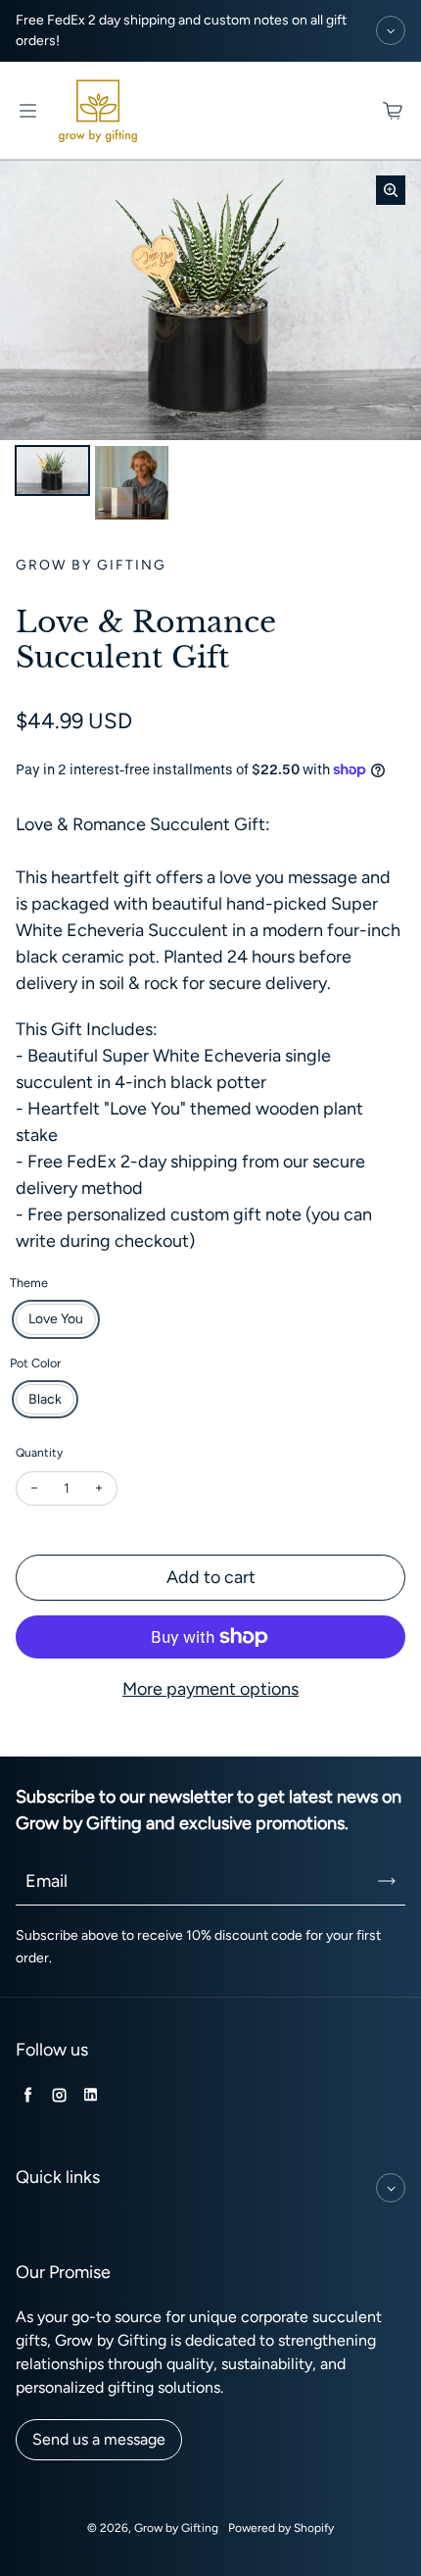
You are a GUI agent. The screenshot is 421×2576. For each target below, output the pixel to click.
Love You (56, 1319)
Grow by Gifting (176, 2528)
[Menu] (27, 111)
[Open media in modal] (391, 190)
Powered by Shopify (281, 2528)
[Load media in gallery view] (52, 471)
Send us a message (99, 2439)
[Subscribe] (387, 1881)
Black (45, 1399)
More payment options (210, 1689)
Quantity (39, 1453)
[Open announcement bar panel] (391, 30)
